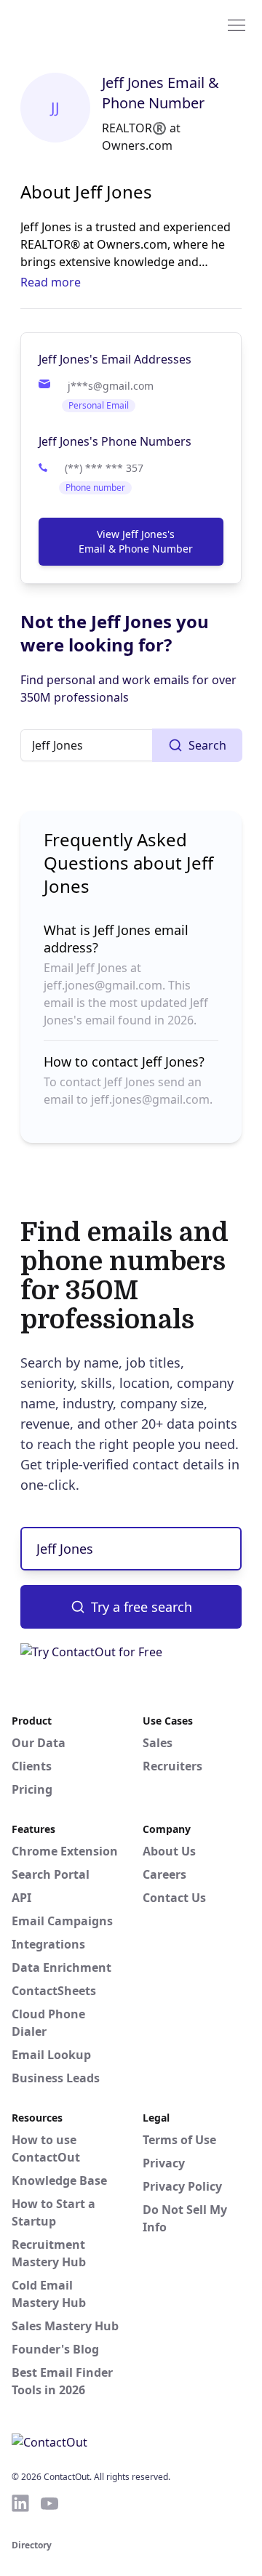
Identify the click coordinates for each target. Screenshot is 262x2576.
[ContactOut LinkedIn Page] (20, 2503)
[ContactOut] (82, 24)
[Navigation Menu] (237, 24)
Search (207, 745)
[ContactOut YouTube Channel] (49, 2503)
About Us (169, 1851)
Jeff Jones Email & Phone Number (160, 93)
